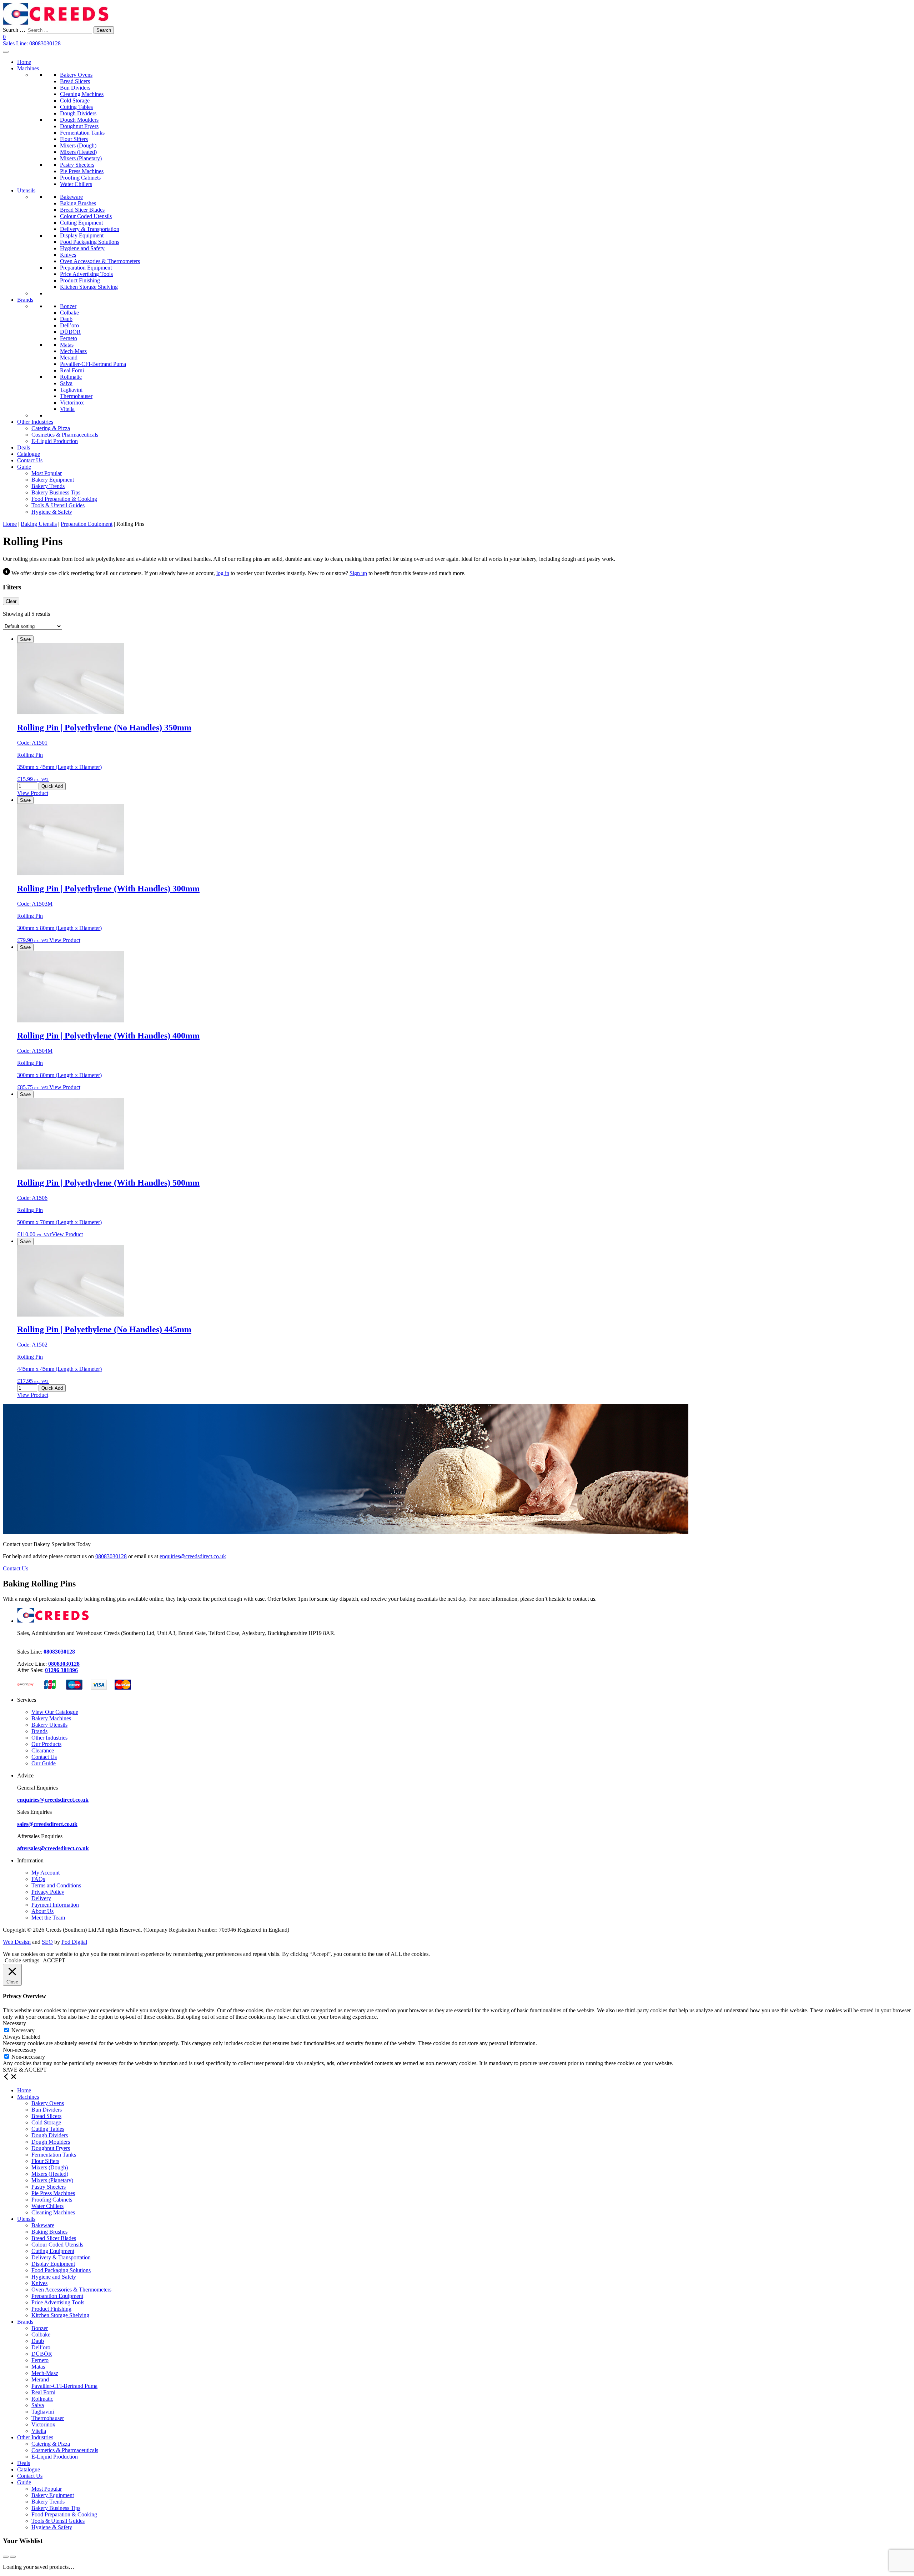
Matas (67, 345)
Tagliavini (71, 390)
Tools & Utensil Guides (58, 505)
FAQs (38, 1879)
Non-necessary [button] (20, 2050)
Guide (24, 467)
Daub (66, 319)
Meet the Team (48, 1918)
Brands (25, 300)
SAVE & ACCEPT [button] (25, 2070)
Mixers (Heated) (78, 152)
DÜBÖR (70, 332)
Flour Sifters (74, 139)
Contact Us (30, 460)
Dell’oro (69, 325)
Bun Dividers (75, 88)
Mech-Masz (73, 351)
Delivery (41, 1898)
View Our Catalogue (55, 1712)
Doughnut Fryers (79, 126)
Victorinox (72, 402)
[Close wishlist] (13, 2557)
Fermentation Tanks (82, 133)
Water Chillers (76, 184)
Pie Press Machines (82, 171)
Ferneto (69, 338)
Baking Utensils (39, 524)
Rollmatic (71, 377)
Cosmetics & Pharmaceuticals (65, 435)
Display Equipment (82, 235)
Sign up (358, 573)
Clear (11, 601)
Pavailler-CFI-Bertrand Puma (93, 364)
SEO (47, 1942)
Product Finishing (80, 280)
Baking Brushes (78, 203)
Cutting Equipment (81, 223)
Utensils (26, 190)
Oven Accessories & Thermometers (100, 261)
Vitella (67, 409)
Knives (68, 255)
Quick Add (52, 786)
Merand (69, 358)
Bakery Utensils (49, 1725)
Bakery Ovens (76, 75)
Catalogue (29, 454)
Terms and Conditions (56, 1885)
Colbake (69, 313)
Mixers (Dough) (78, 145)
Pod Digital (74, 1942)
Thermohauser (76, 396)
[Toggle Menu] (6, 52)
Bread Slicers (75, 81)
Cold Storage (75, 100)
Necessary (23, 2030)
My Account (46, 1873)
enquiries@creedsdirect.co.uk (193, 1556)
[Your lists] (6, 2557)
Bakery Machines (51, 1718)
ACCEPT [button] (54, 1960)
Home (24, 62)
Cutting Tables (76, 107)
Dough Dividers (78, 113)
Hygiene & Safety (52, 512)
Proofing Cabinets (80, 178)
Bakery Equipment (53, 480)
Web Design (17, 1942)
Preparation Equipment (86, 268)
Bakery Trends (48, 486)
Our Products (46, 1744)
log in (223, 573)
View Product (33, 793)
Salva (66, 383)
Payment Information (55, 1905)
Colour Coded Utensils (86, 216)
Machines (28, 68)
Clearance (43, 1750)
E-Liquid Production (55, 441)
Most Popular (47, 473)
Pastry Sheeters (77, 165)
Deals (24, 447)
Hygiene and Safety (82, 248)
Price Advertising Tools (86, 274)
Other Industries (35, 422)
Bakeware (71, 197)
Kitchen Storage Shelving (89, 287)
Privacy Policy (48, 1892)
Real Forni (72, 370)
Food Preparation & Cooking (64, 499)
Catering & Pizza (51, 428)
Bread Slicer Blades (82, 210)
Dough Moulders (79, 120)
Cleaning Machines (82, 94)
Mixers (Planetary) (81, 158)
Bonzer (68, 306)
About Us (42, 1911)
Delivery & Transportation (90, 229)
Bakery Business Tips (56, 492)
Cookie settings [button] (22, 1960)
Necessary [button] (14, 2023)
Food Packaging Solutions (90, 242)
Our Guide (44, 1763)
